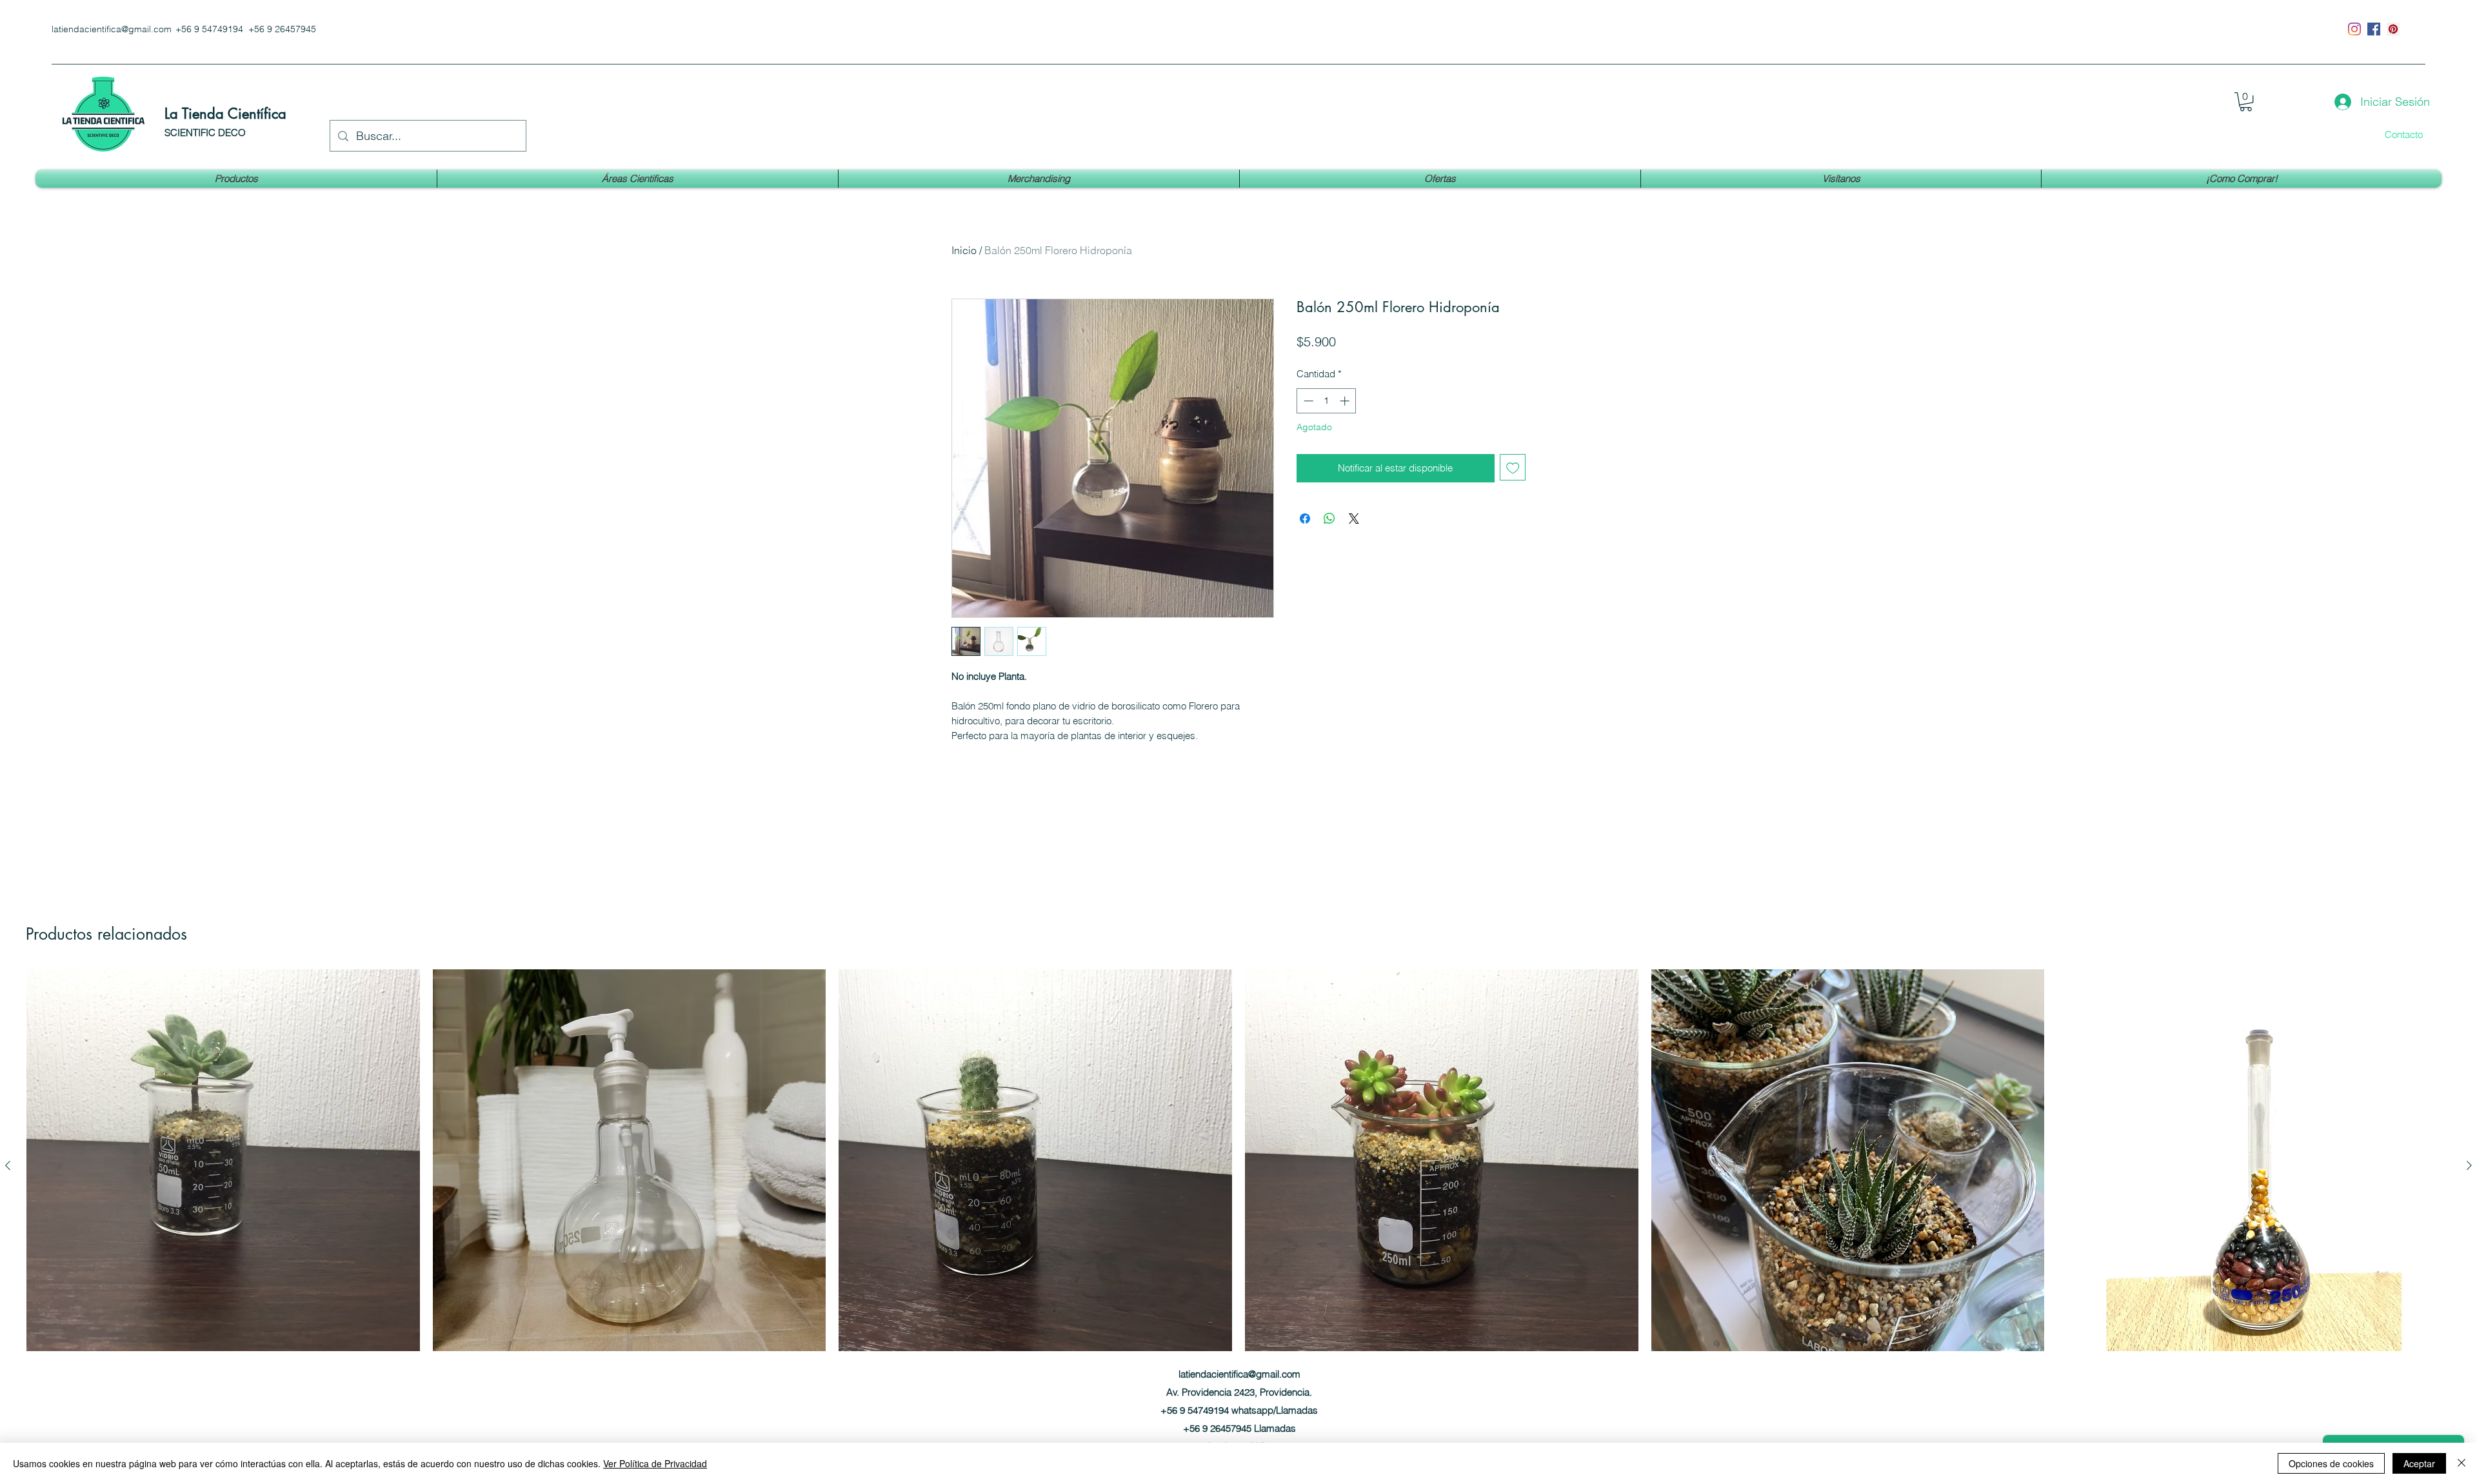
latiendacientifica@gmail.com (112, 29)
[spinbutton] (1327, 401)
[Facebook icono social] (2374, 29)
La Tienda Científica (225, 114)
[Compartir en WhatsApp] (1329, 519)
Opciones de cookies (2331, 1463)
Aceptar (2419, 1463)
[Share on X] (1354, 519)
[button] (2246, 102)
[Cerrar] (2462, 1463)
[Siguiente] (2469, 1165)
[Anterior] (8, 1165)
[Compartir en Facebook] (1305, 519)
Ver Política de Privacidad (655, 1463)
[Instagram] (2354, 29)
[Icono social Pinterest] (2393, 29)
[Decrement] (1307, 401)
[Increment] (1346, 401)
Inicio (964, 250)
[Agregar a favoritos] (1513, 467)
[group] (1238, 1189)
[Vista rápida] (223, 1166)
